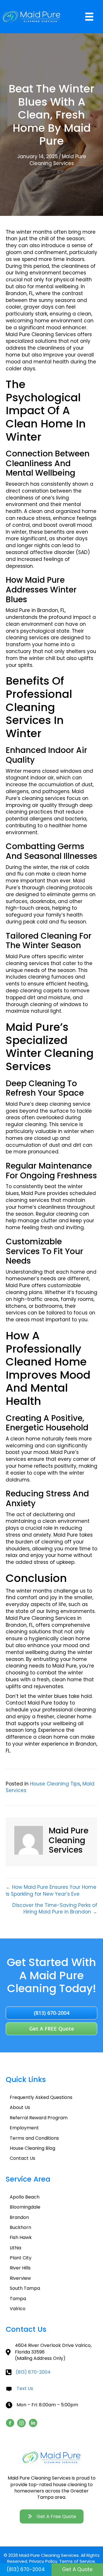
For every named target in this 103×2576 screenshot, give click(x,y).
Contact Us (22, 2158)
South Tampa (25, 2288)
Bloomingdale (25, 2207)
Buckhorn (20, 2227)
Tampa (18, 2299)
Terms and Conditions (34, 2138)
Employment (24, 2128)
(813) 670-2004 (33, 2372)
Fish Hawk (21, 2237)
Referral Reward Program (39, 2118)
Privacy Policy (43, 2561)
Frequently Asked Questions (41, 2097)
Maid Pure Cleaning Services (58, 160)
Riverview (20, 2278)
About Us (20, 2107)
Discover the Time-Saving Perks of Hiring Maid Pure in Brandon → (55, 1909)
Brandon (19, 2217)
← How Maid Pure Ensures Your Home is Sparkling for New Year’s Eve (51, 1891)
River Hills (20, 2268)
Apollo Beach (25, 2197)
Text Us (25, 2388)
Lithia (15, 2248)
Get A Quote (77, 2569)
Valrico (18, 2309)
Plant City (21, 2258)
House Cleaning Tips (55, 1784)
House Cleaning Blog (32, 2148)
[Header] (89, 17)
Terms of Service (77, 2561)
